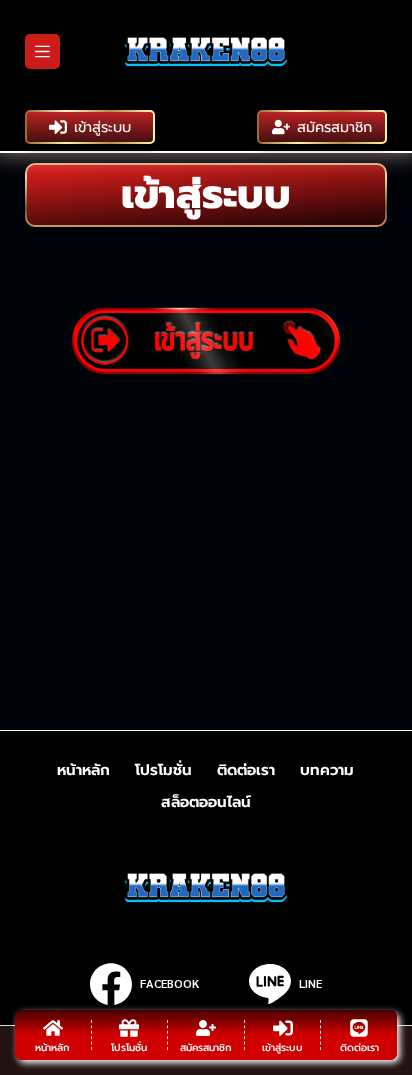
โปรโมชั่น (163, 771)
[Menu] (42, 51)
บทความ (327, 771)
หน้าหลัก (83, 771)
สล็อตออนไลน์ (206, 803)
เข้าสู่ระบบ (102, 127)
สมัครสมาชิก (334, 127)
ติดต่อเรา (246, 771)
